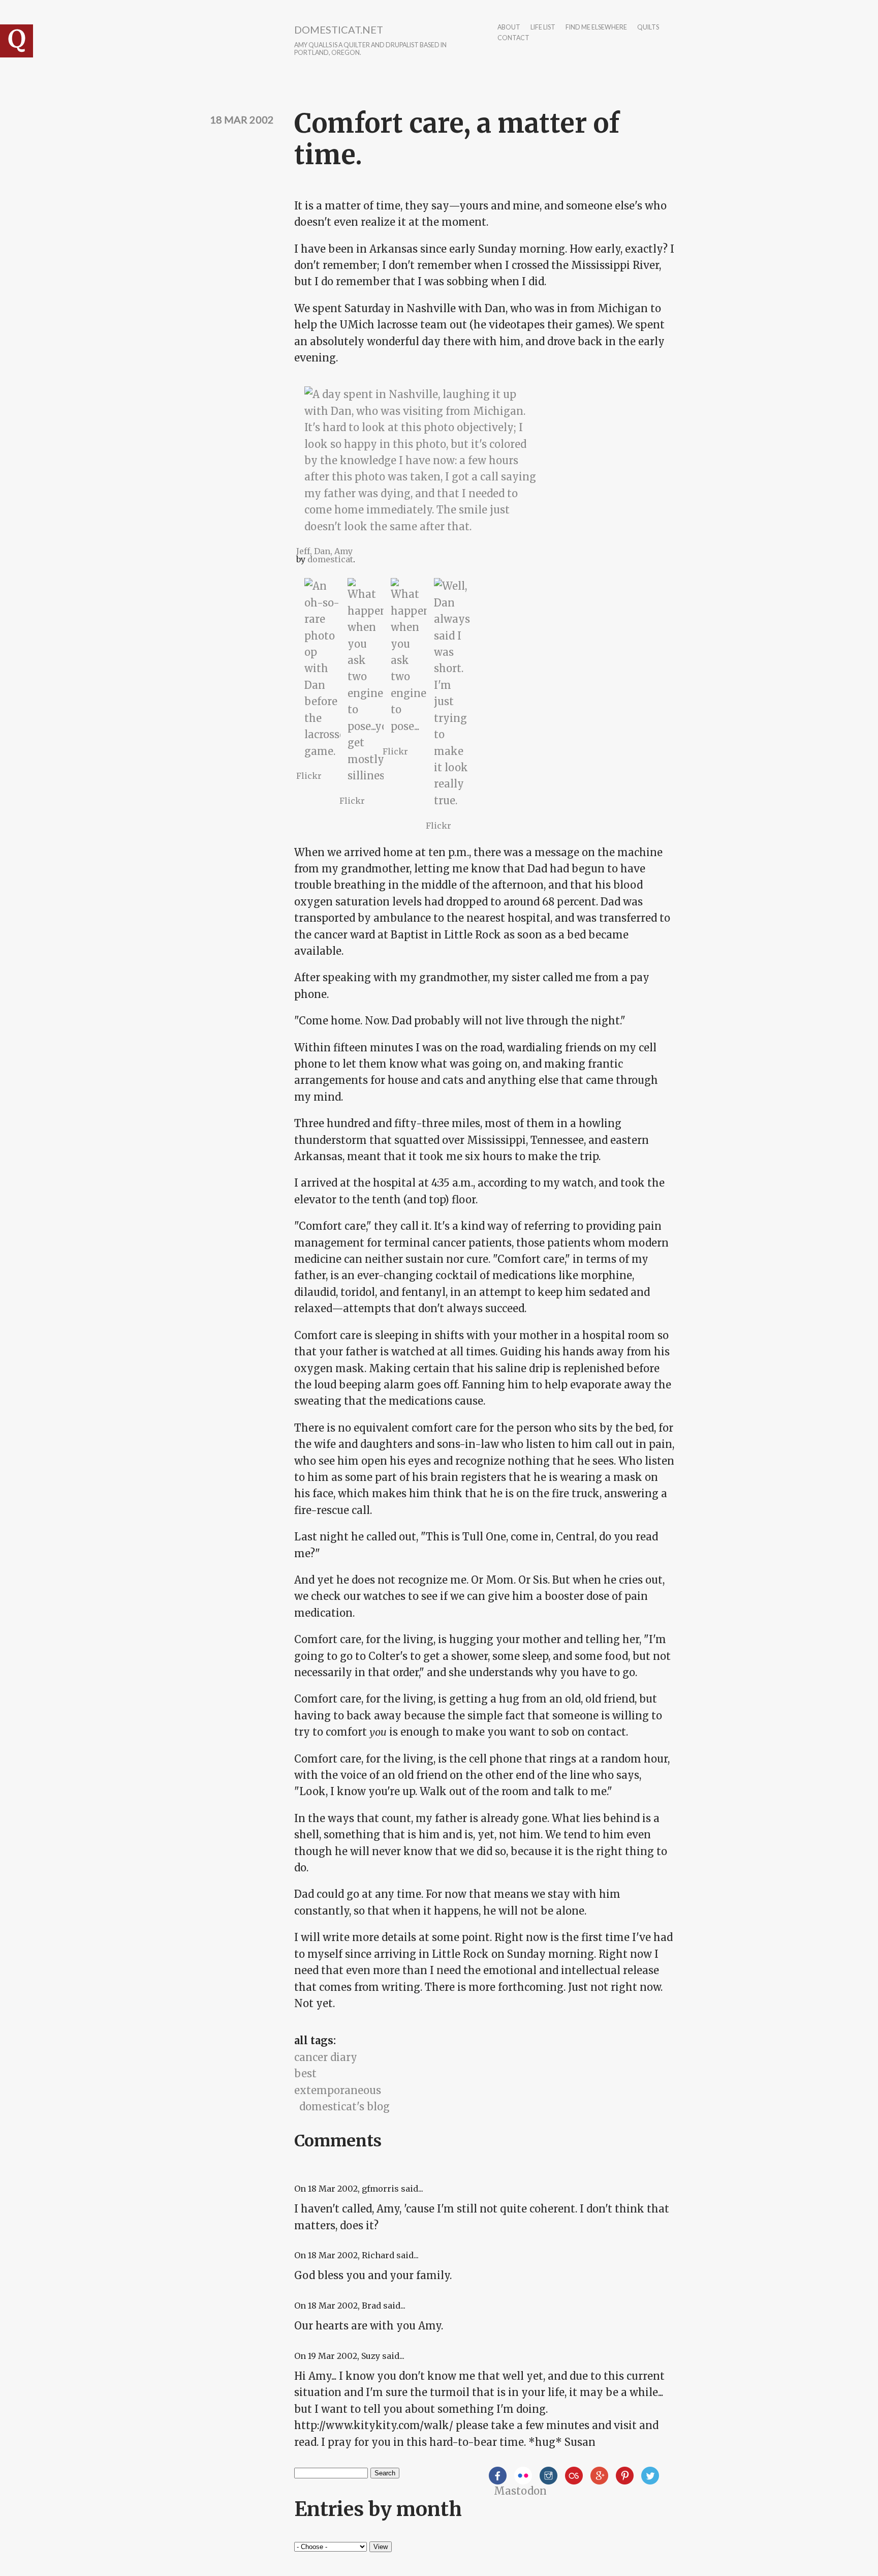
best (305, 2073)
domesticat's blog (344, 2107)
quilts (648, 28)
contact (513, 38)
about (509, 28)
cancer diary (326, 2057)
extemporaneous (338, 2090)
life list (543, 28)
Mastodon (520, 2491)
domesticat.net (339, 29)
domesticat (330, 559)
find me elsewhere (596, 28)
